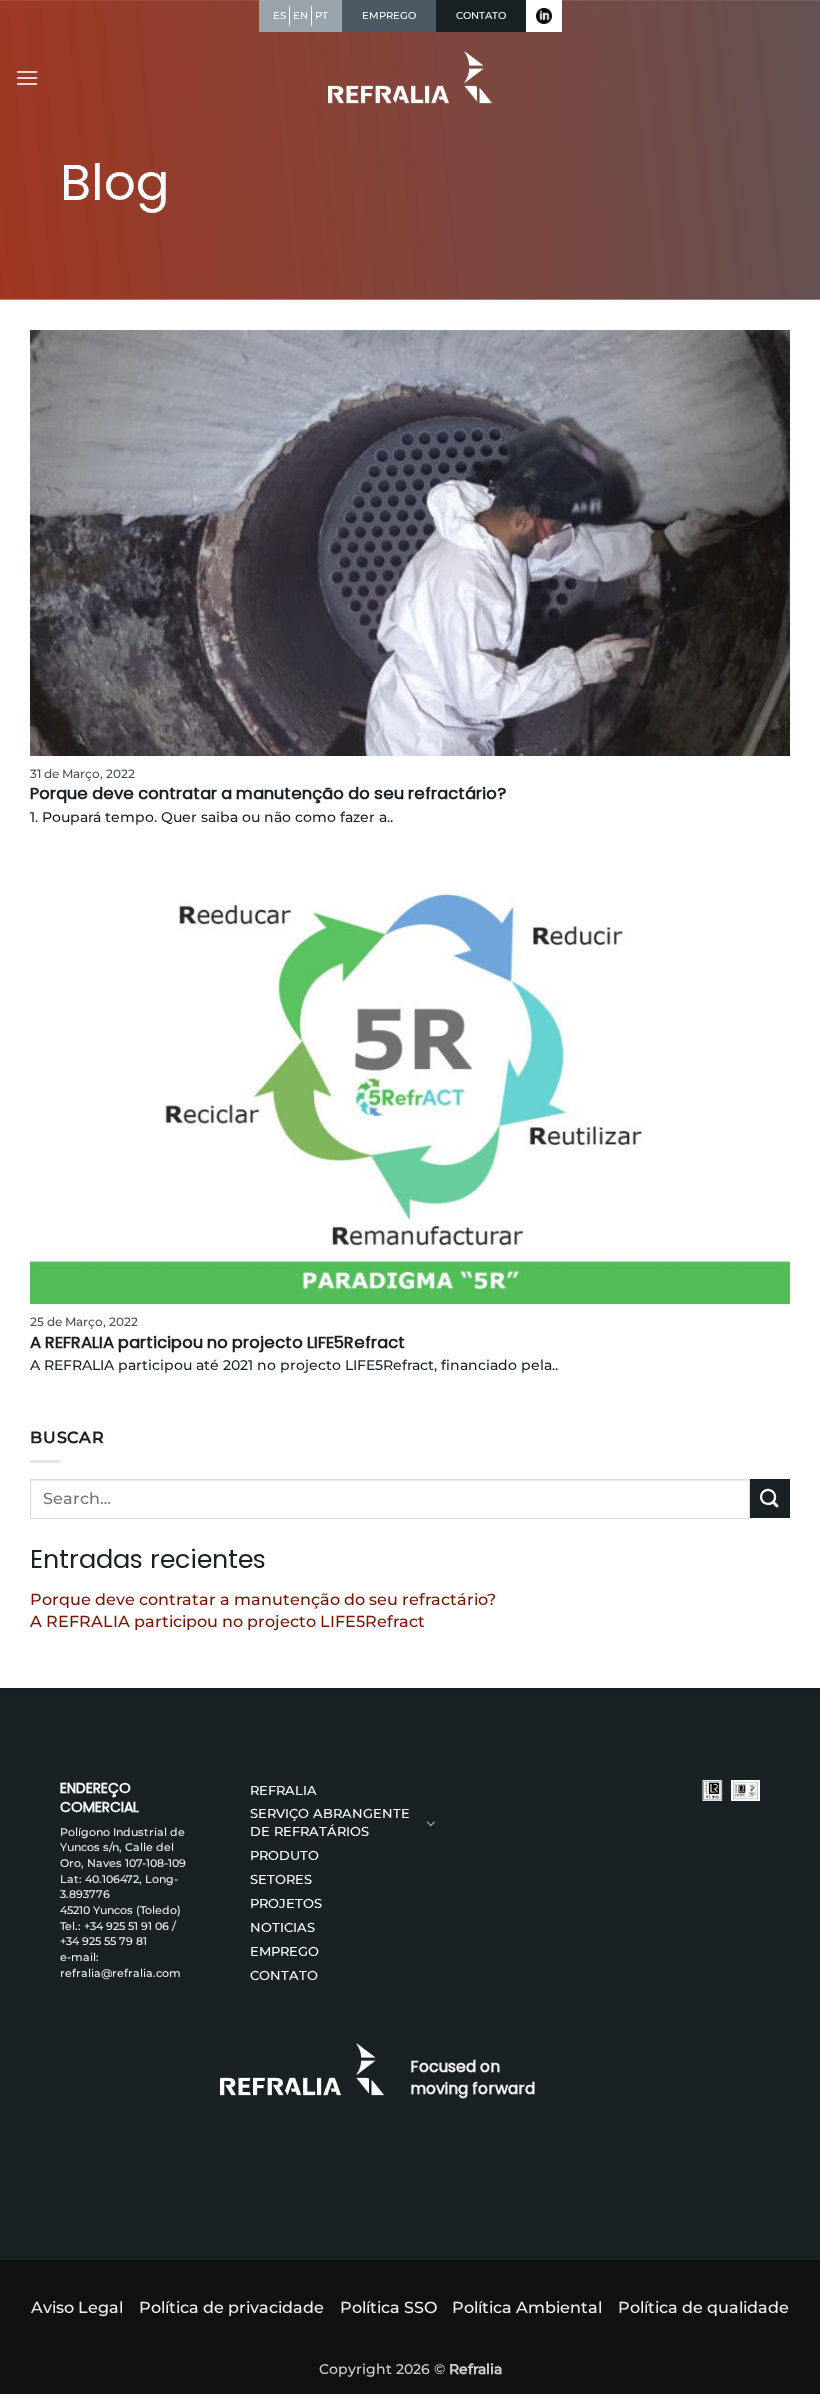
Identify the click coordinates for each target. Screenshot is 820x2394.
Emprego (284, 1951)
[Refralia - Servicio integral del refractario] (410, 77)
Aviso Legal (77, 2307)
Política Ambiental (527, 2307)
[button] (27, 77)
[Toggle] (431, 1823)
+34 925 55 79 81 (103, 1941)
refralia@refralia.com (120, 1973)
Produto (284, 1855)
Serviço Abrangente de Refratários (330, 1822)
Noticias (282, 1927)
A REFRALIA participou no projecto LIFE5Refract (227, 1621)
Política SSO (388, 2307)
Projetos (286, 1903)
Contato (284, 1975)
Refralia (283, 1790)
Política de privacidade (231, 2307)
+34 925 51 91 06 (126, 1926)
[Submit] (770, 1498)
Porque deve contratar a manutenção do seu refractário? (263, 1599)
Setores (281, 1879)
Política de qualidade (703, 2307)
